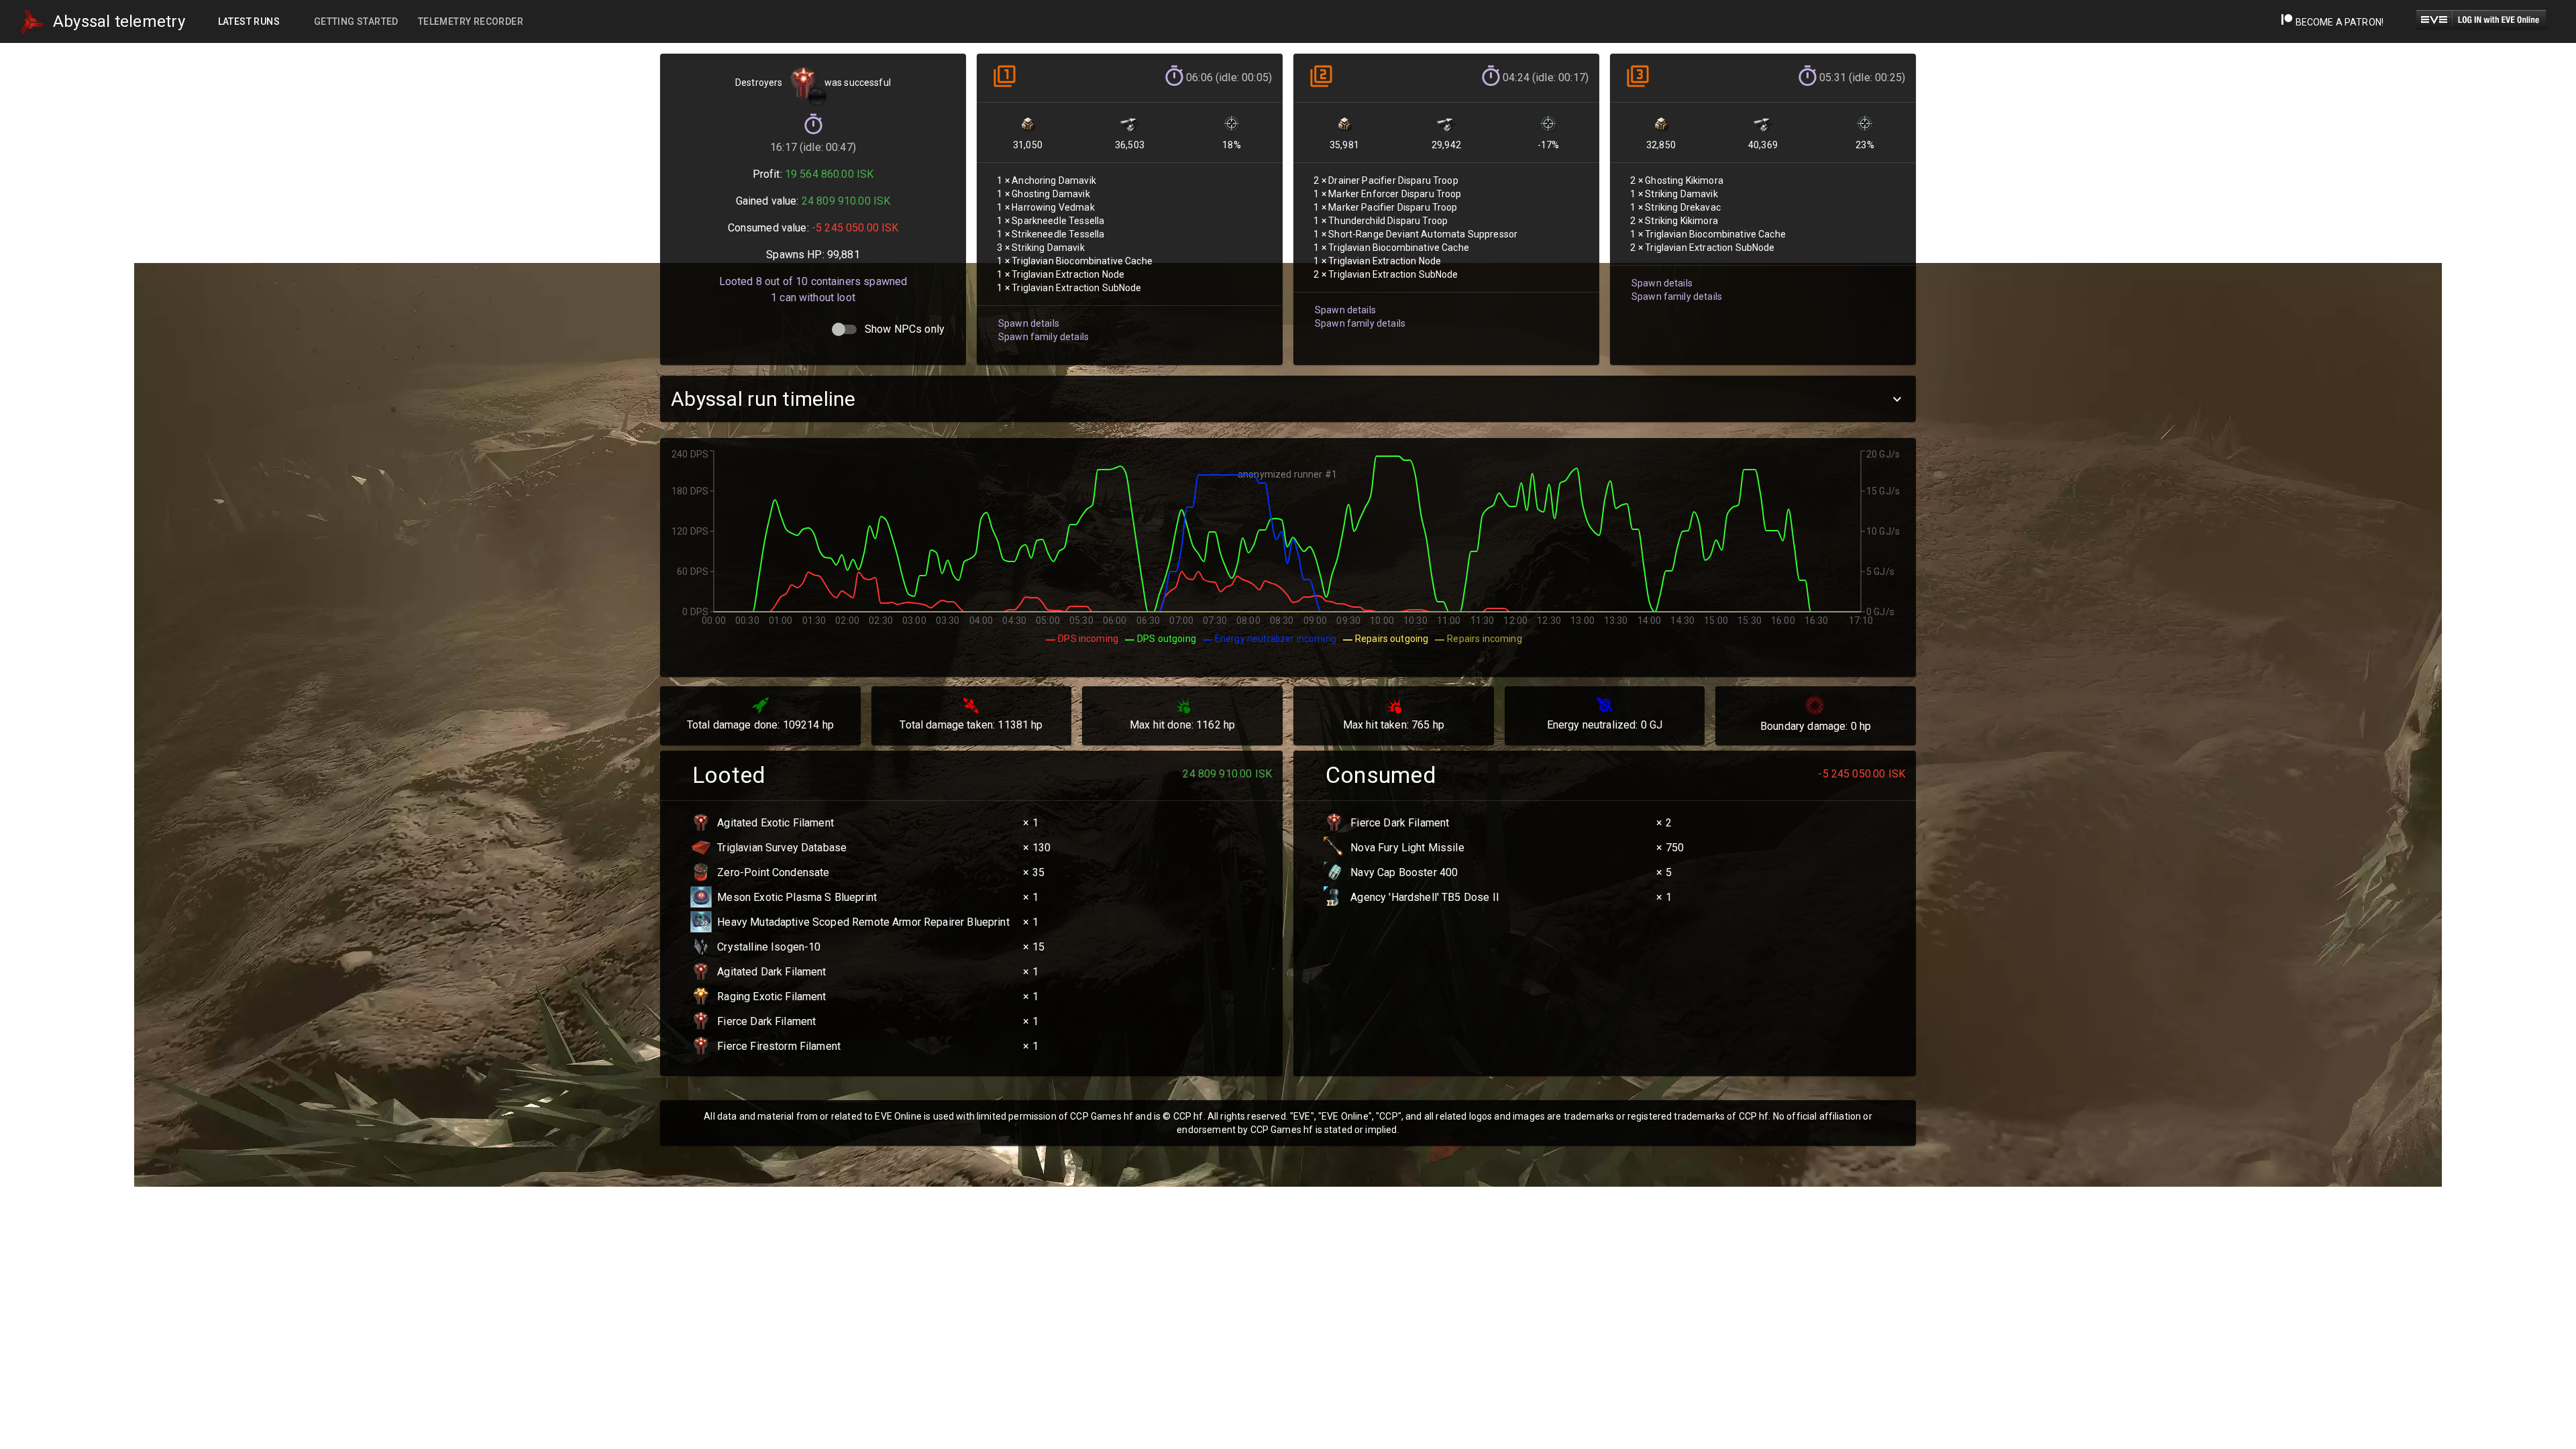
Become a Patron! (2338, 22)
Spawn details (1029, 323)
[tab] (249, 21)
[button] (1288, 399)
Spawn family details (1043, 337)
